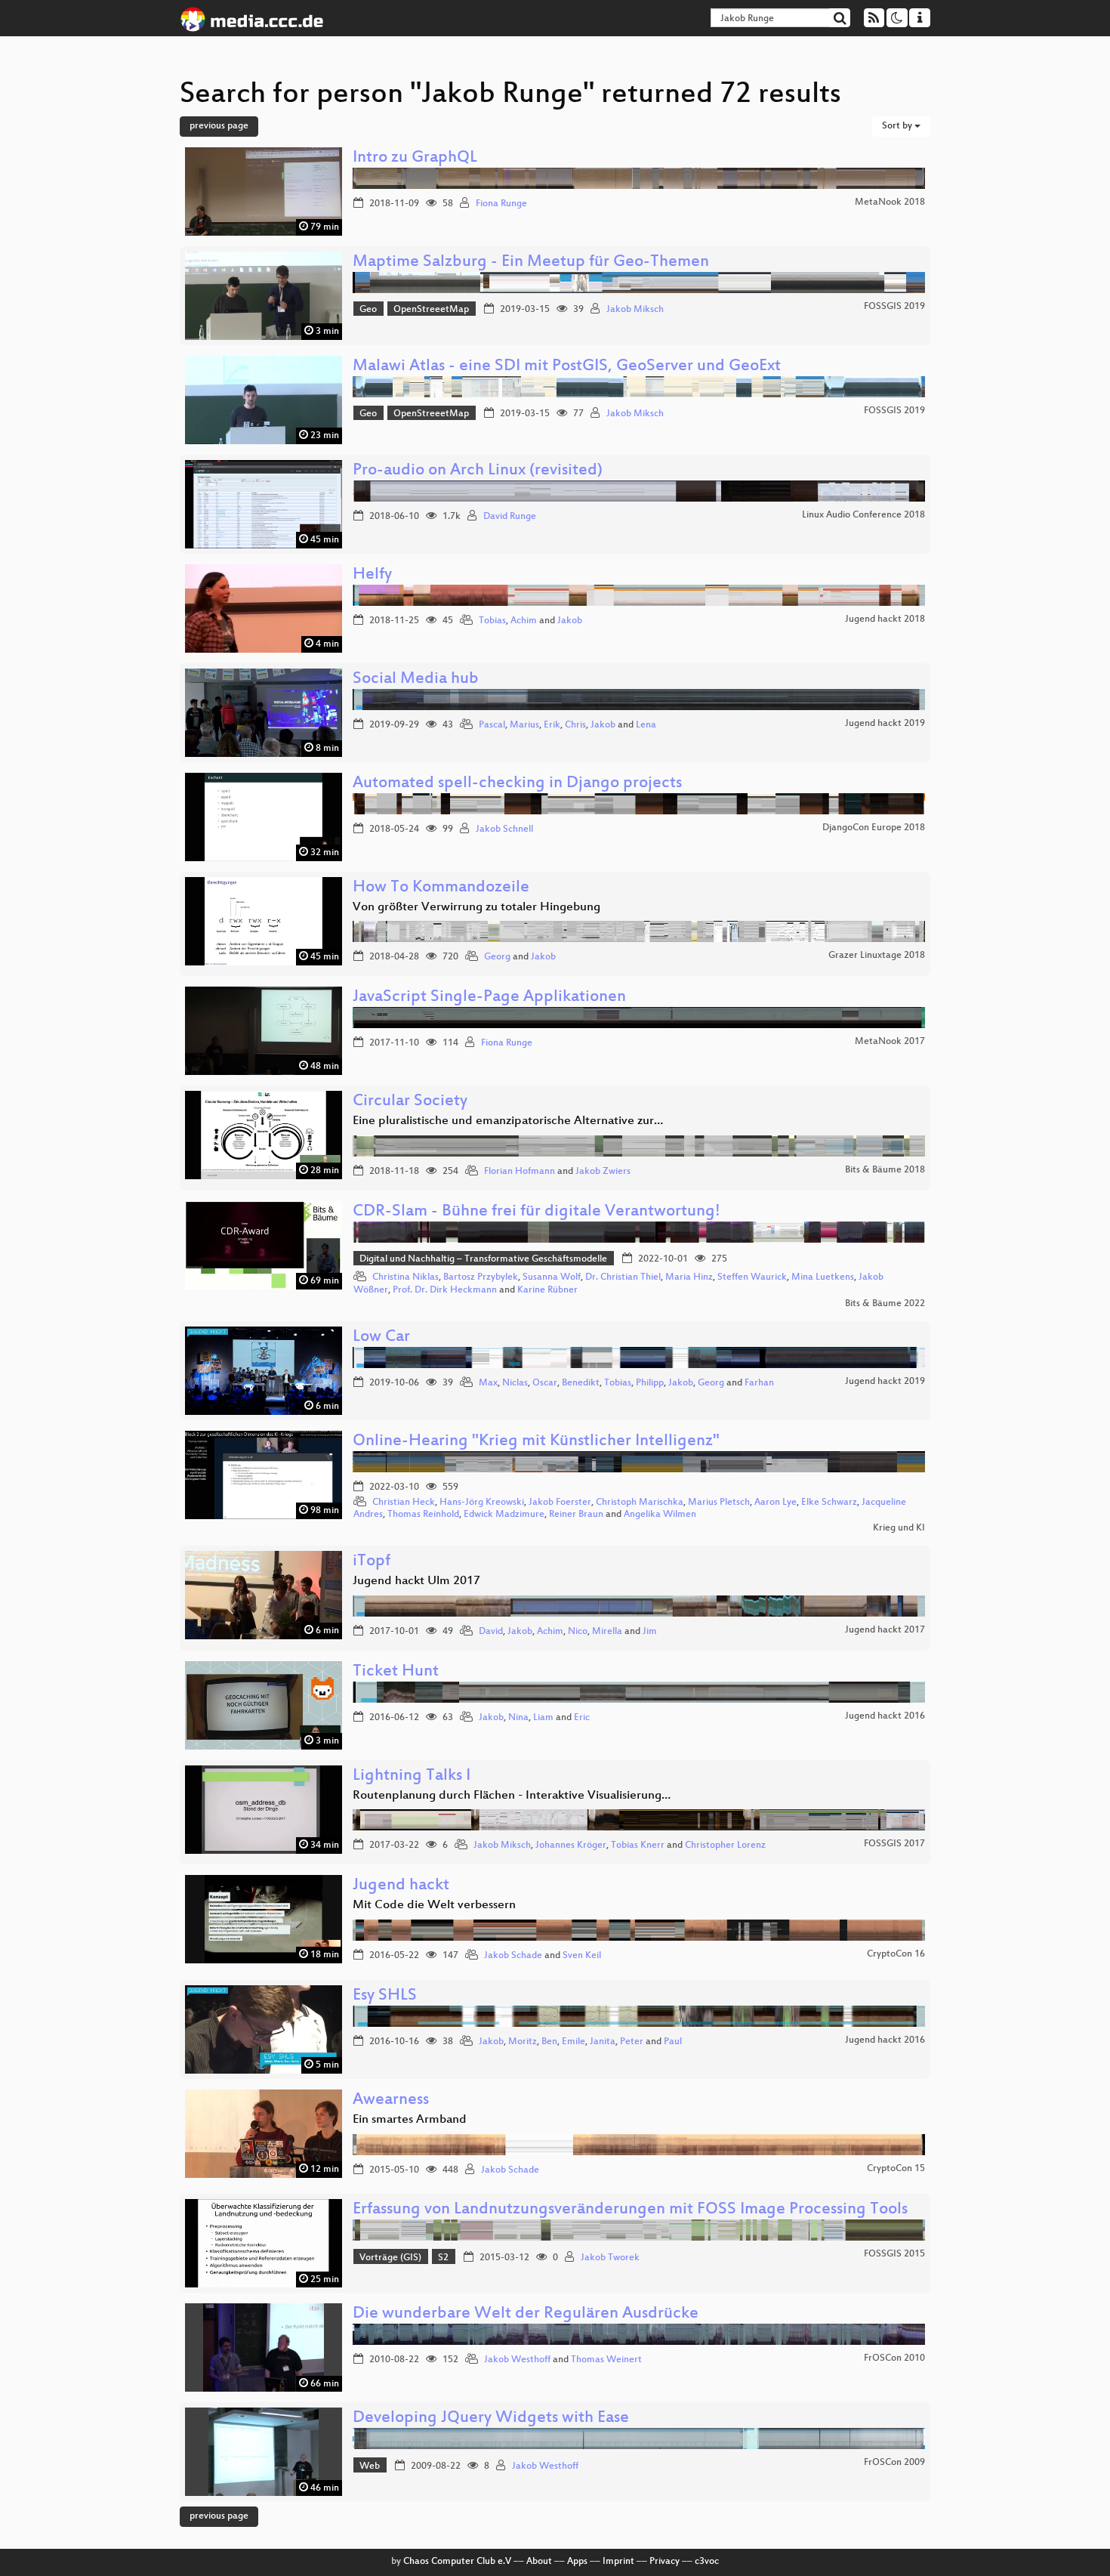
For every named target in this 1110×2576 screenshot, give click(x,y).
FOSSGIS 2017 (894, 1844)
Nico (578, 1632)
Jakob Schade (513, 1956)
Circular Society (410, 1102)
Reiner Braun (576, 1515)
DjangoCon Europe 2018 (874, 828)
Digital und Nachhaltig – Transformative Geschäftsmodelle (483, 1259)
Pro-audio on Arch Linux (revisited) (478, 471)
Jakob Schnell (504, 829)
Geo (368, 310)
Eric (582, 1718)
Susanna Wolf (552, 1277)
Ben (549, 2042)
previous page (219, 126)
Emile (573, 2042)
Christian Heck (404, 1503)
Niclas (515, 1383)
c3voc (707, 2562)
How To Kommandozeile (441, 888)
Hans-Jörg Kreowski (482, 1503)
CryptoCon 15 (896, 2169)
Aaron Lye (775, 1503)
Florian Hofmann (520, 1172)
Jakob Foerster (560, 1503)
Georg (497, 957)
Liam (543, 1718)
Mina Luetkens (823, 1277)
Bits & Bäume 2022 (885, 1304)
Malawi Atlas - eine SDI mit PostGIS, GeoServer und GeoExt (567, 367)
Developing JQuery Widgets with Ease (491, 2418)
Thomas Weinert (606, 2360)
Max (488, 1383)
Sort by (898, 126)
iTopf (372, 1562)
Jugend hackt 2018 (885, 619)
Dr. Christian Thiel (623, 1277)
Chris (575, 725)
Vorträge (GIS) (390, 2258)
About (539, 2562)
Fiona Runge (501, 204)
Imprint (618, 2562)
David (491, 1632)
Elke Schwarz (829, 1503)
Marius (524, 725)
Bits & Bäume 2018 (885, 1170)
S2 (443, 2258)
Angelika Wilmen (660, 1515)
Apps (577, 2562)
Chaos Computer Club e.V (457, 2562)
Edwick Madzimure (504, 1515)
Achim (524, 621)
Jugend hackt (401, 1886)
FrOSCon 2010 (894, 2358)
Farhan (759, 1383)
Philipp (650, 1383)
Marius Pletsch (719, 1503)
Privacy (664, 2562)
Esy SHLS (385, 1996)
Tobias (492, 621)
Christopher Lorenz (725, 1846)
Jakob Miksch (635, 310)
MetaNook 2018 (890, 202)
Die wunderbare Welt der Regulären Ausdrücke (526, 2314)
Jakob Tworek (610, 2258)
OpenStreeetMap (431, 310)
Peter (632, 2042)
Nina (518, 1718)
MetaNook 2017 (890, 1042)
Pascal (492, 725)
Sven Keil (582, 1956)
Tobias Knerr (638, 1846)
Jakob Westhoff (517, 2360)
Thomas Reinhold (423, 1515)
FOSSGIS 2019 (894, 307)
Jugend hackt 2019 (885, 724)
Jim (650, 1632)
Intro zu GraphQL (415, 158)
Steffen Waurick (752, 1277)
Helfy (372, 575)
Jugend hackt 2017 (885, 1630)
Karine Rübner (547, 1290)
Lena (646, 725)
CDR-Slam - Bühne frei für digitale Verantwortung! (536, 1212)
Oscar (545, 1383)
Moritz (523, 2042)
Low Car (381, 1337)
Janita (603, 2042)
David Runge (510, 517)
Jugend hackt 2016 (885, 1716)
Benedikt (581, 1383)
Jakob (570, 621)
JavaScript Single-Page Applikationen (489, 998)
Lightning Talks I (412, 1776)
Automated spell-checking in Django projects (517, 784)
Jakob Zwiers (603, 1172)
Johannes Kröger (571, 1846)
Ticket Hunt (396, 1672)
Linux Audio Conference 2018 (863, 515)
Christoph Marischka (640, 1503)
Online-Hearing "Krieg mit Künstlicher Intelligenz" (536, 1442)
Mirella (607, 1632)
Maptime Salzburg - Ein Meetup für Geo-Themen (531, 263)
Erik (552, 725)
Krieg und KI (899, 1528)
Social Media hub (416, 680)
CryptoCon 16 (896, 1954)
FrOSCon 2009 (894, 2463)
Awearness (391, 2100)
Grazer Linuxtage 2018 (877, 956)
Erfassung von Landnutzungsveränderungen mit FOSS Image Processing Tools (630, 2210)
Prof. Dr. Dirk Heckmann (445, 1290)
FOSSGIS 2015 (894, 2254)
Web (370, 2466)
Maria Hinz (689, 1277)
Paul (673, 2042)
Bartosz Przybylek (481, 1277)
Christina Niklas (405, 1277)
